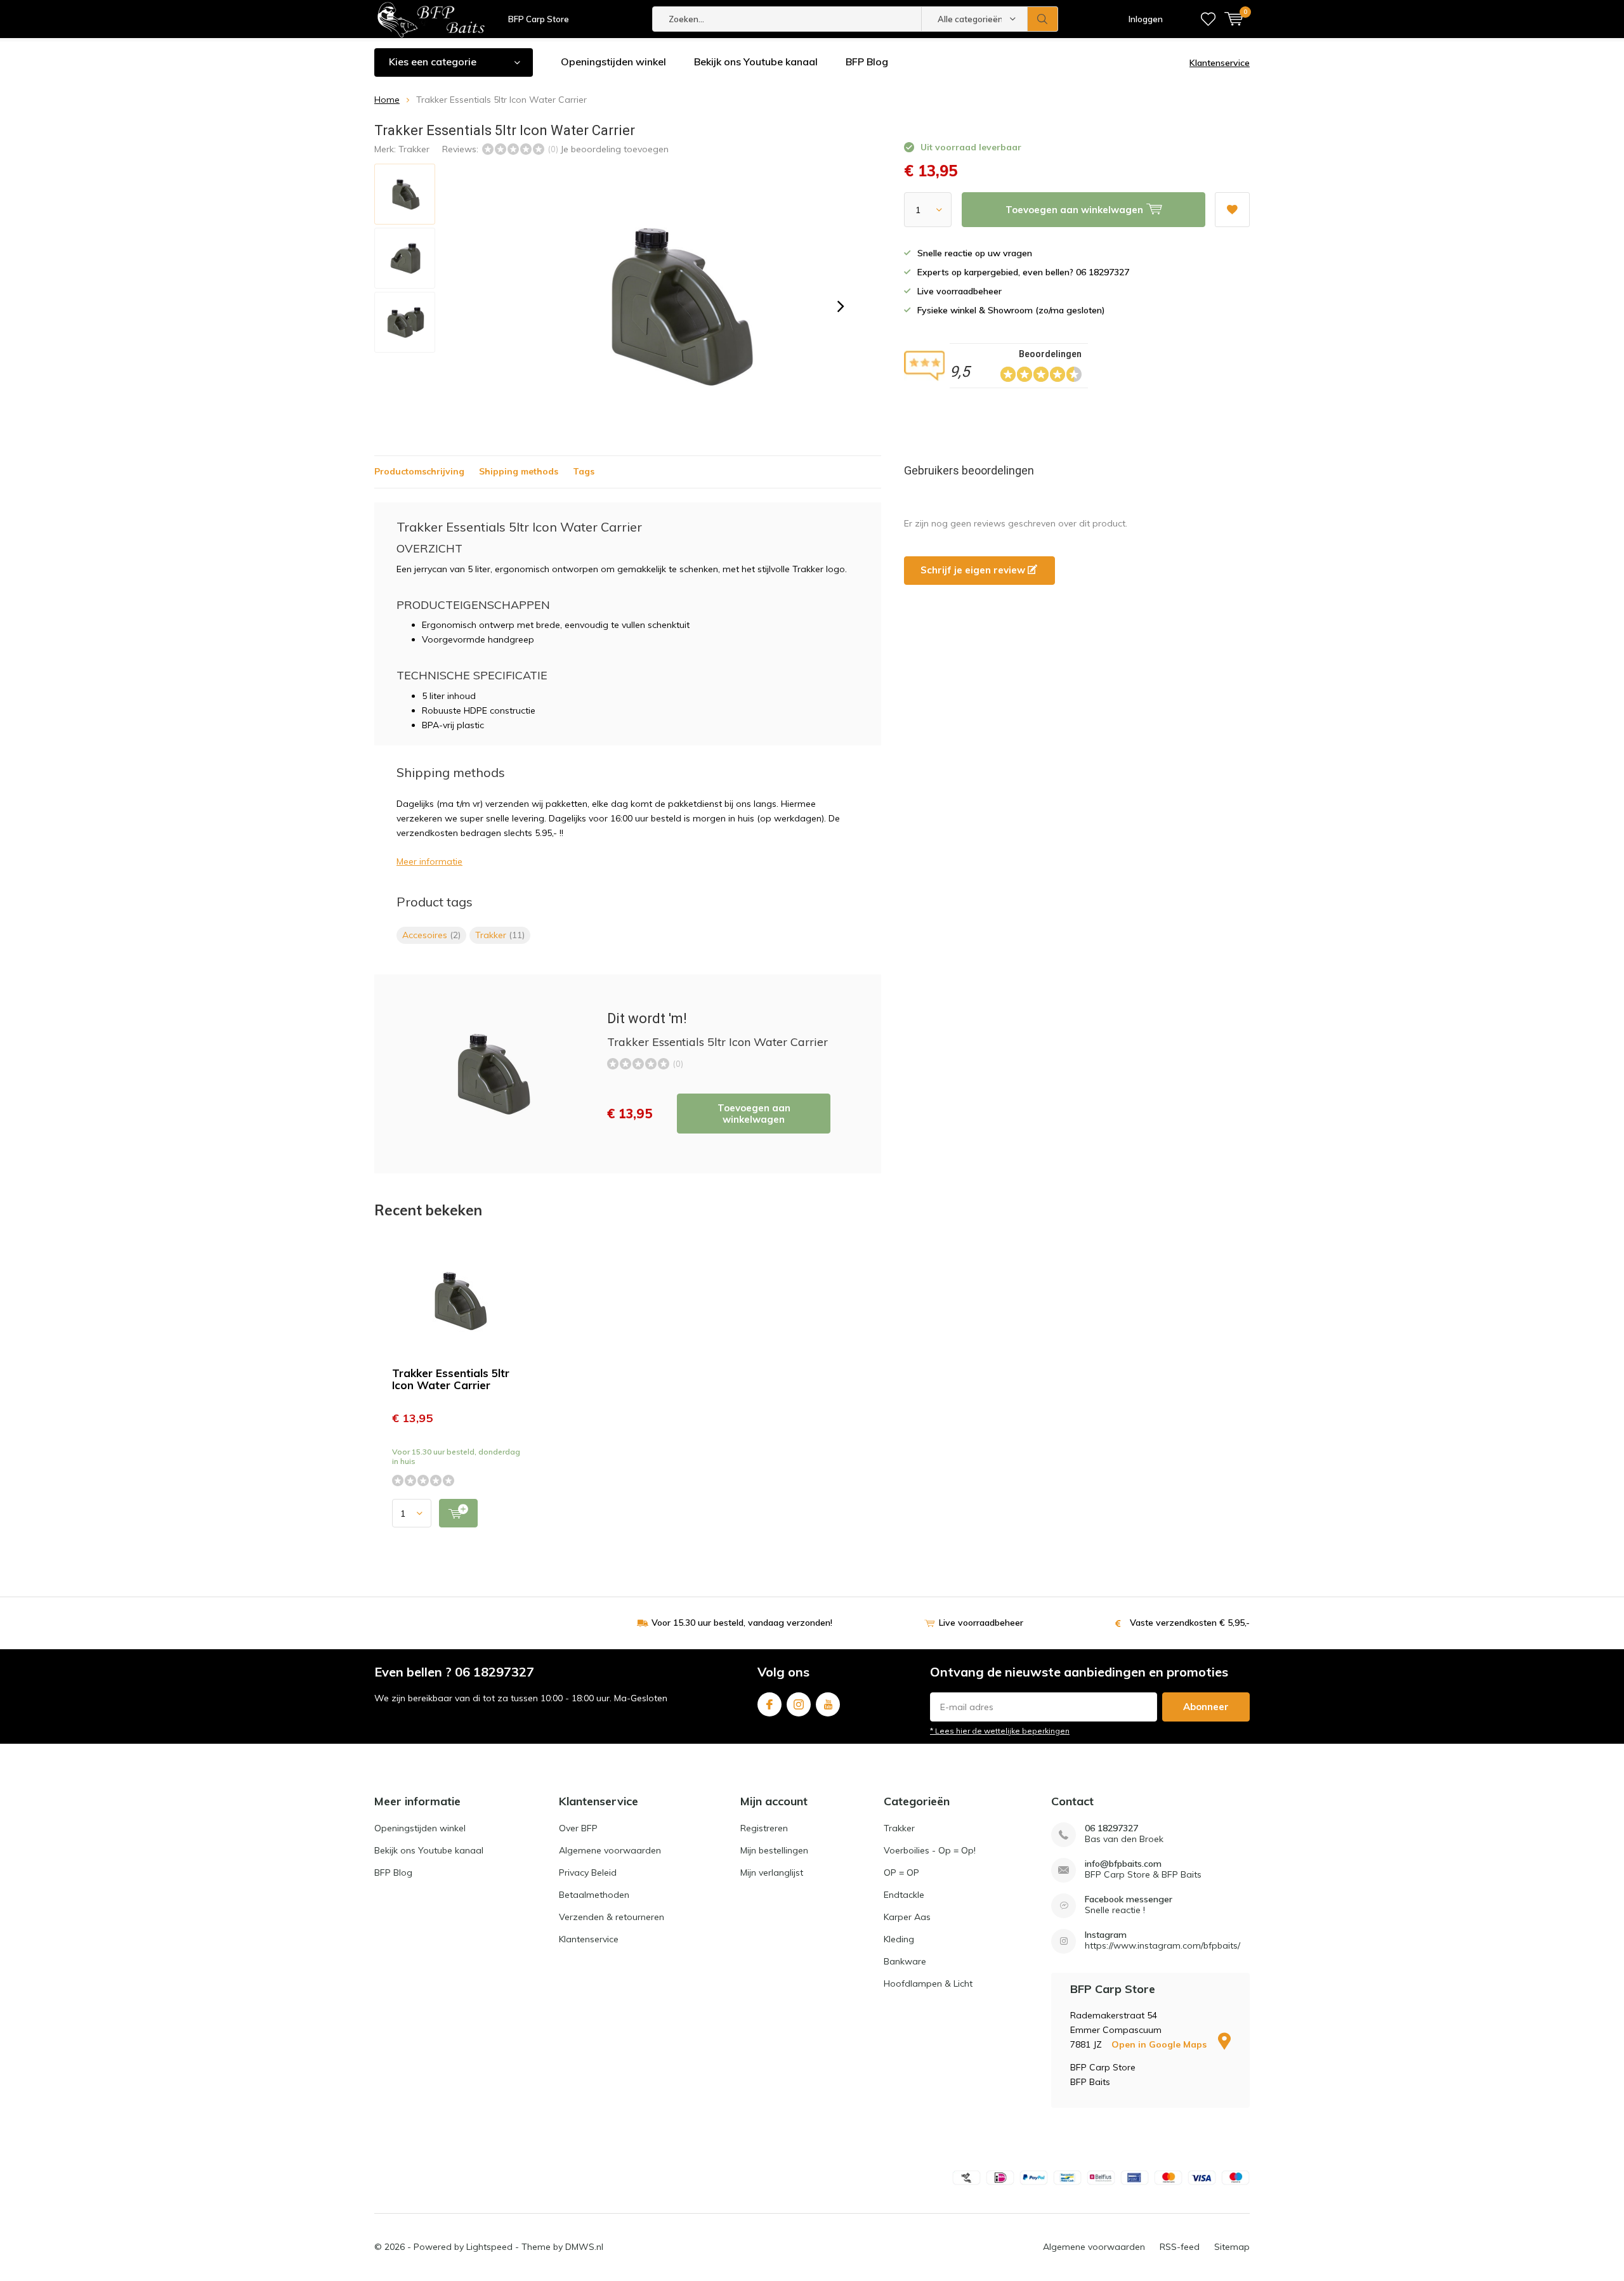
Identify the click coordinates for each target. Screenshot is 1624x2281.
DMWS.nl (584, 2247)
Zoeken (1043, 19)
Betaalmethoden (594, 1895)
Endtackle (904, 1895)
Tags (584, 471)
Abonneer (1206, 1707)
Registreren (764, 1828)
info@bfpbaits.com (1123, 1864)
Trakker (414, 149)
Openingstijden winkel (613, 62)
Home (387, 100)
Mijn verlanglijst (772, 1873)
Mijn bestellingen (774, 1850)
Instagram (799, 1704)
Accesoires (431, 935)
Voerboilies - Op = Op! (930, 1850)
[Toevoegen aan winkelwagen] (458, 1513)
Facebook (769, 1704)
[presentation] (841, 306)
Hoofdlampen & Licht (928, 1984)
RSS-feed (1180, 2247)
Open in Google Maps (1160, 2044)
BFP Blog (867, 62)
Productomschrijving (419, 471)
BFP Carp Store (539, 19)
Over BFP (578, 1828)
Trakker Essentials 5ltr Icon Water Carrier (451, 1379)
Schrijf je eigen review (974, 570)
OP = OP (901, 1873)
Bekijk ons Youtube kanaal (756, 62)
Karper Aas (907, 1917)
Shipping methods (519, 471)
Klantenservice (1220, 63)
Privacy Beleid (588, 1873)
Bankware (905, 1961)
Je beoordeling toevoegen (614, 149)
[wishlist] (1208, 19)
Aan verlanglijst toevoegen (1232, 210)
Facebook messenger (1129, 1899)
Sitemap (1232, 2247)
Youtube (828, 1704)
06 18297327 (1111, 1828)
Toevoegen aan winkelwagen (754, 1114)
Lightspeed (489, 2247)
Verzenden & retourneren (612, 1917)
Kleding (899, 1939)
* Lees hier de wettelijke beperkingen (1000, 1731)
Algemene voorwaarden (610, 1850)
